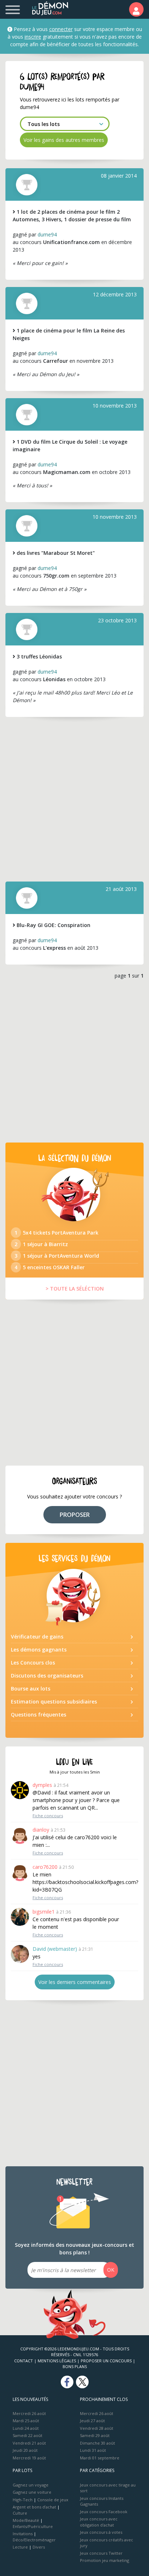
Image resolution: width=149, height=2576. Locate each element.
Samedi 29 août (95, 2435)
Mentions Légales (57, 2361)
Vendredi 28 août (97, 2428)
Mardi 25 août (26, 2421)
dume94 (47, 234)
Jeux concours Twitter (101, 2553)
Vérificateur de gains (37, 1637)
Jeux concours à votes (101, 2532)
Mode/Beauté (26, 2520)
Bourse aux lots (31, 1689)
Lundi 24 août (26, 2428)
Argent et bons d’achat (34, 2507)
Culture (20, 2513)
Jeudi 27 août (92, 2421)
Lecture (20, 2547)
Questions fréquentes (39, 1715)
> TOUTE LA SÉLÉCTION (75, 1289)
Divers (39, 2547)
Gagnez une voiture (32, 2492)
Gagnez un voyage (31, 2485)
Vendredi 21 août (29, 2443)
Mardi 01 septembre (100, 2458)
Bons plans (75, 2366)
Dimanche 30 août (97, 2443)
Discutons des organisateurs (47, 1676)
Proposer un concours (106, 2361)
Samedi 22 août (27, 2435)
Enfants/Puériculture (33, 2526)
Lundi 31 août (93, 2450)
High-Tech (23, 2500)
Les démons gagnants (39, 1650)
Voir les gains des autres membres (64, 140)
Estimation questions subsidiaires (54, 1702)
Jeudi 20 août (25, 2450)
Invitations (23, 2534)
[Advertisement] (74, 799)
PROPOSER (75, 1515)
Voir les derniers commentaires (75, 1982)
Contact (24, 2361)
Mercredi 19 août (29, 2458)
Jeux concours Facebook (104, 2512)
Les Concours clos (33, 1663)
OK (111, 2270)
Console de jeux (53, 2500)
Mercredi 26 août (29, 2413)
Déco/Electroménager (34, 2540)
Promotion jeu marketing (105, 2560)
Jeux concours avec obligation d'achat (99, 2522)
